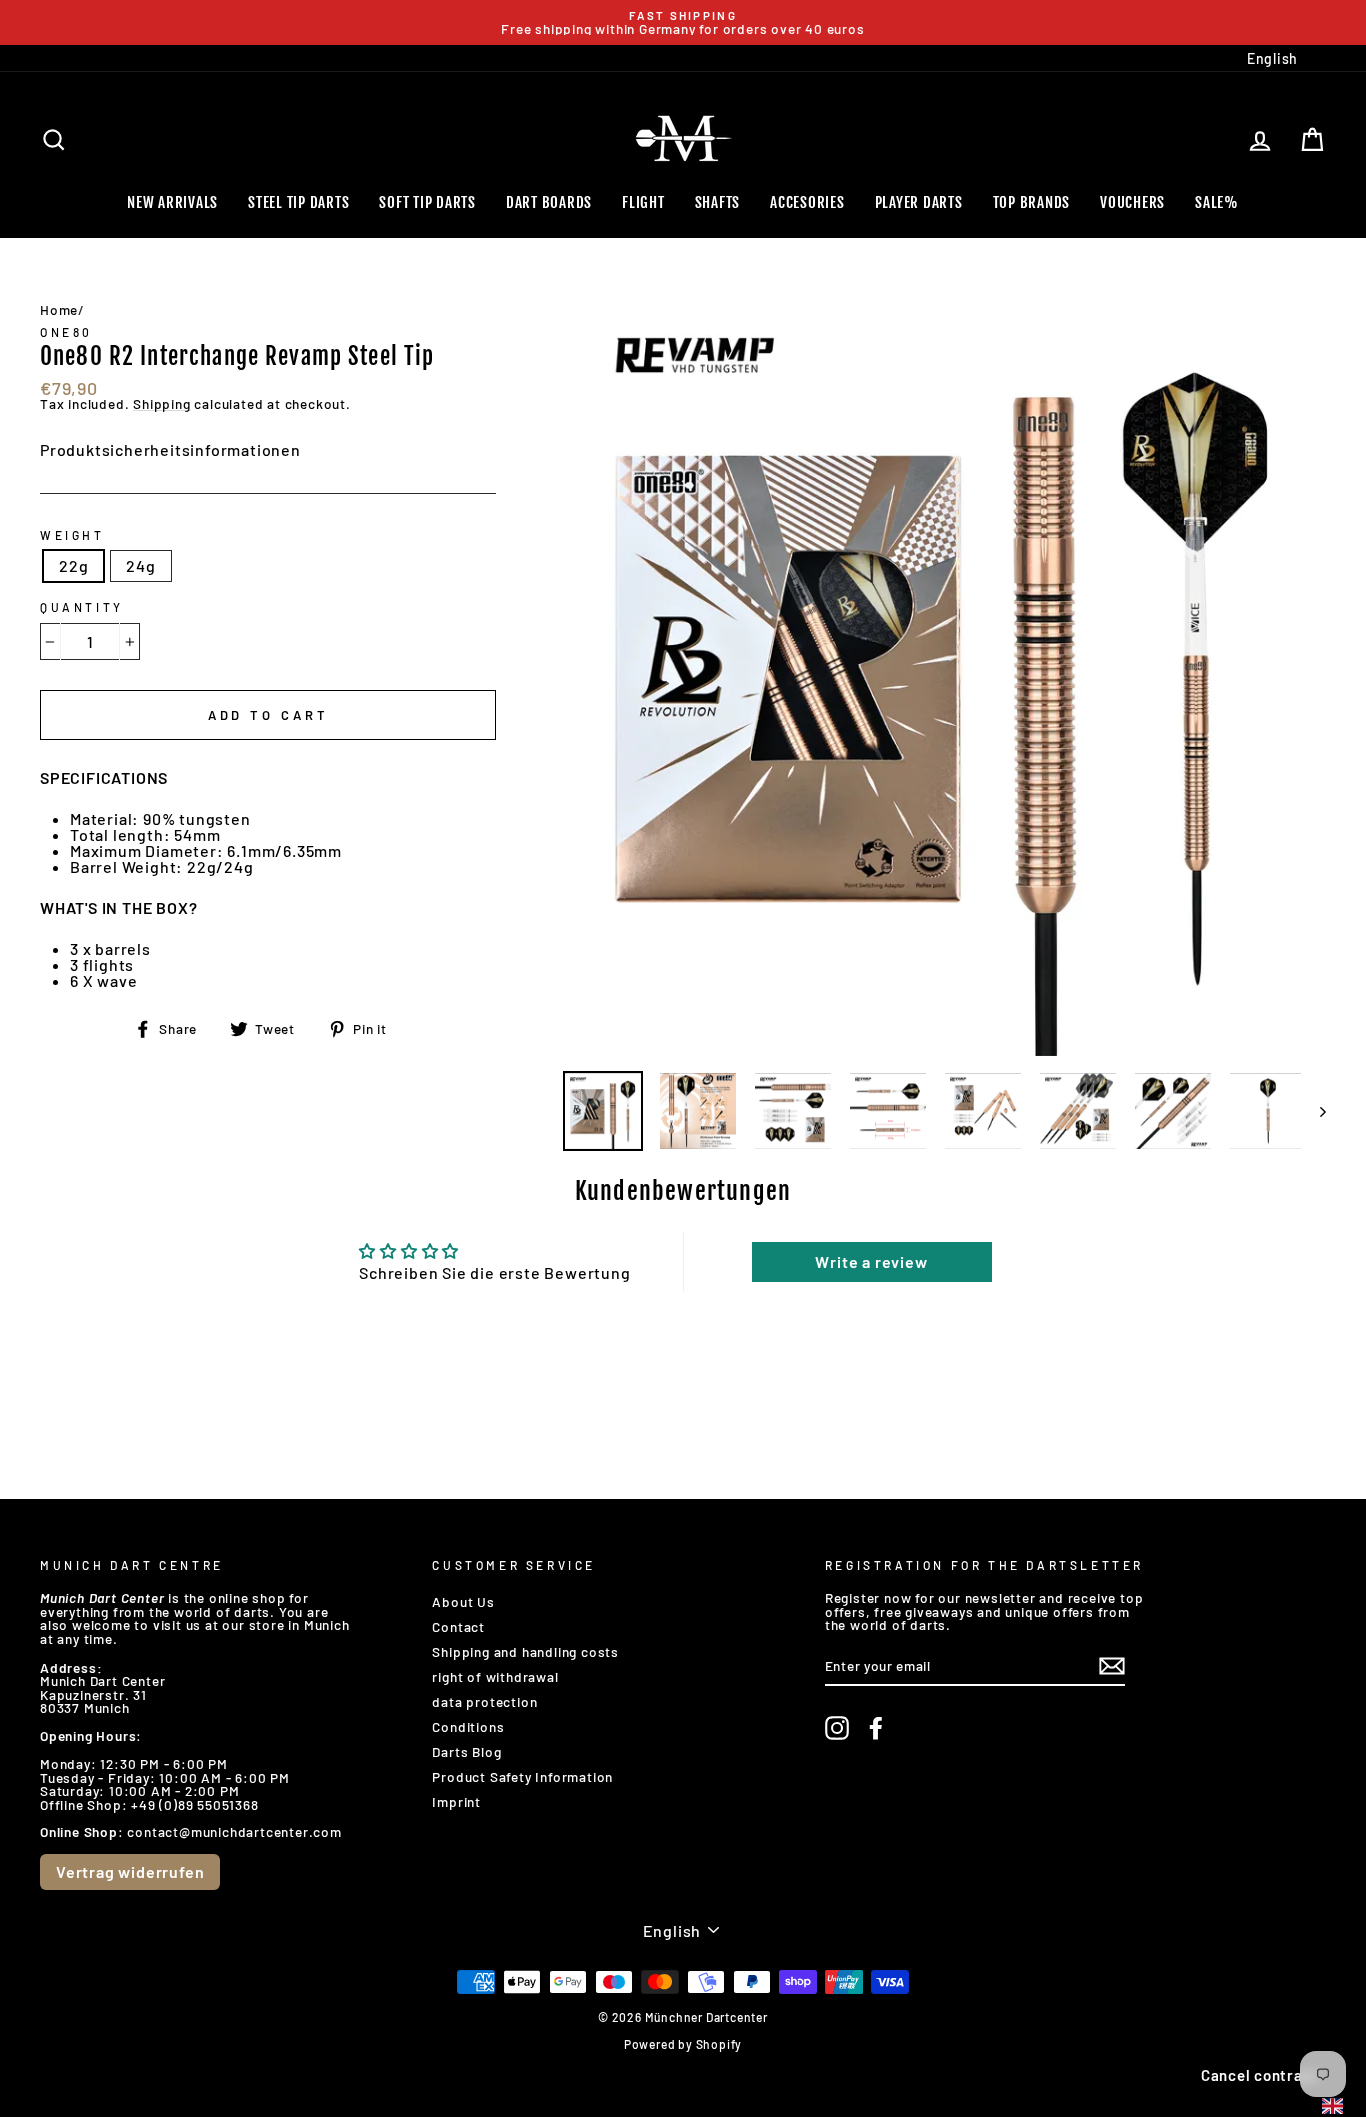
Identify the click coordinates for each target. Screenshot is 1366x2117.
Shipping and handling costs (525, 1651)
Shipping (161, 404)
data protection (484, 1701)
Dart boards (549, 202)
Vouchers (1132, 202)
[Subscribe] (1112, 1666)
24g (140, 565)
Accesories (807, 202)
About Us (463, 1601)
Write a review (871, 1261)
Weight (72, 535)
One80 (66, 332)
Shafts (718, 202)
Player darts (919, 202)
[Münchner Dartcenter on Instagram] (837, 1728)
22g (73, 565)
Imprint (456, 1801)
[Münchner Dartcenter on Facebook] (876, 1728)
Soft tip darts (427, 202)
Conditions (468, 1726)
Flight (643, 202)
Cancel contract (1259, 2075)
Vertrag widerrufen (130, 1871)
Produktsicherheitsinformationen (170, 449)
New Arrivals (172, 202)
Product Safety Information (522, 1776)
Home (59, 309)
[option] (683, 22)
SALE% (1217, 202)
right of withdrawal (495, 1676)
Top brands (1032, 202)
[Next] (1313, 1111)
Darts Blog (466, 1751)
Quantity (82, 607)
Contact (458, 1626)
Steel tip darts (298, 202)
